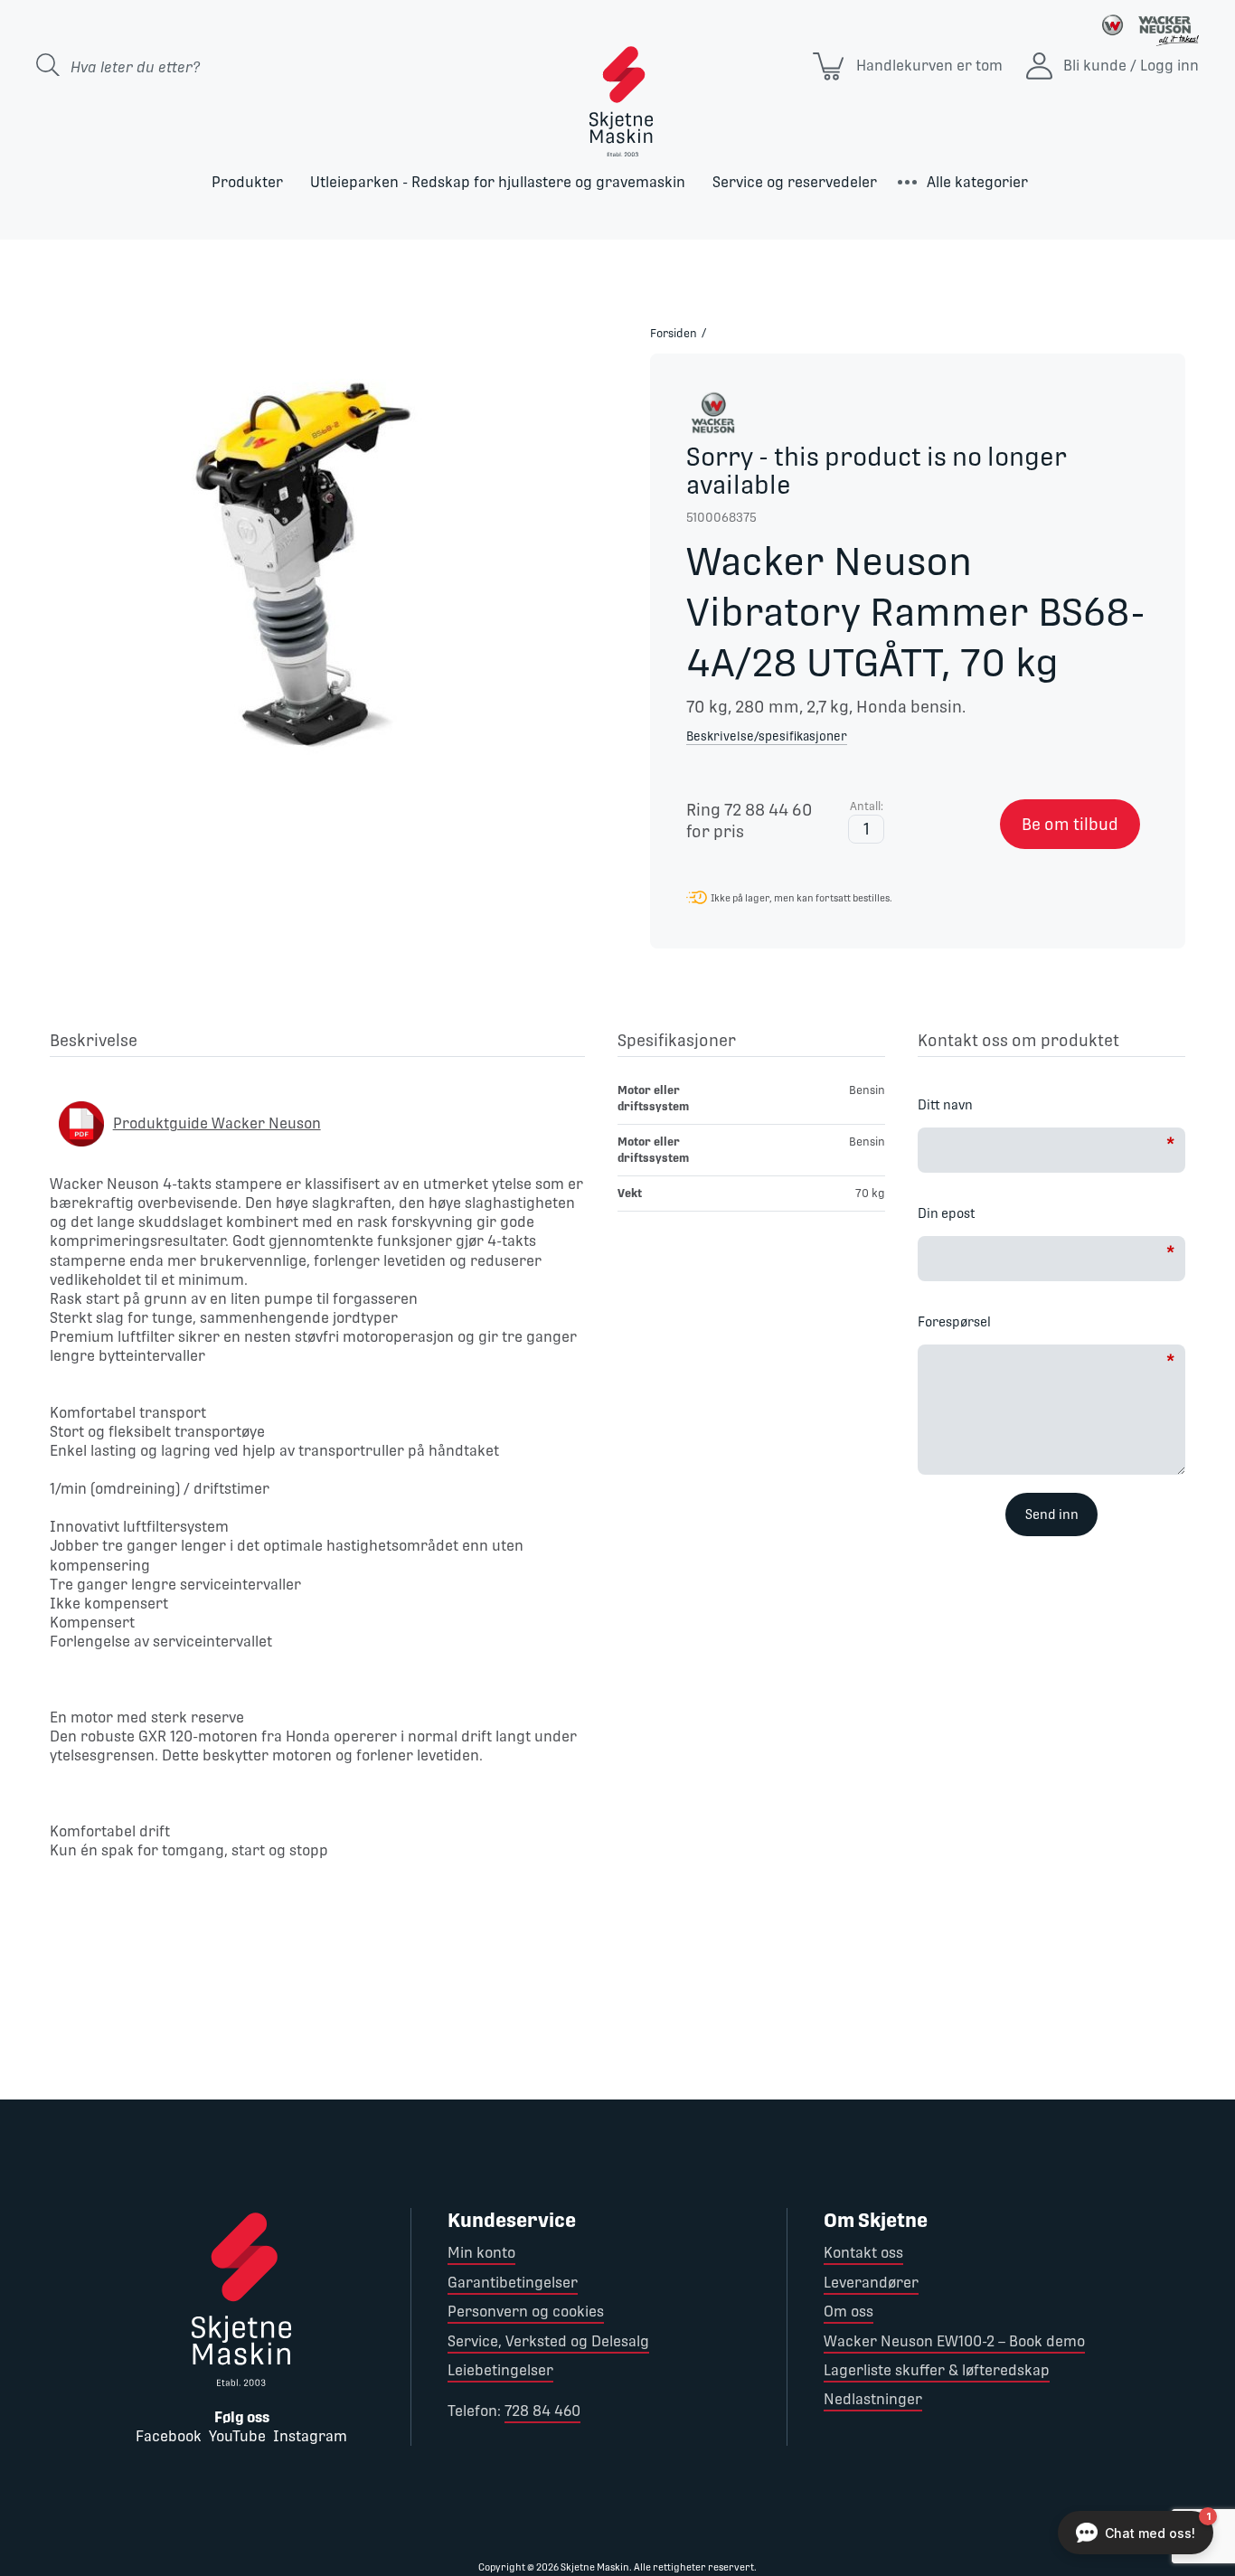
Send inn (1052, 1514)
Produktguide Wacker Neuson (217, 1123)
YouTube (237, 2436)
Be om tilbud (1070, 824)
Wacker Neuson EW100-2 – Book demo (954, 2341)
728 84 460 (542, 2411)
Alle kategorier (977, 182)
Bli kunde (1095, 66)
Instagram (310, 2436)
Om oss (848, 2312)
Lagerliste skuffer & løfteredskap (937, 2370)
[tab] (317, 1043)
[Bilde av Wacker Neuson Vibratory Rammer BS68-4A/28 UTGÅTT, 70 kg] (309, 570)
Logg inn (1169, 66)
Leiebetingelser (500, 2370)
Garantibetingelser (513, 2283)
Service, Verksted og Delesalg (548, 2341)
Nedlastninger (873, 2399)
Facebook (169, 2436)
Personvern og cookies (526, 2312)
